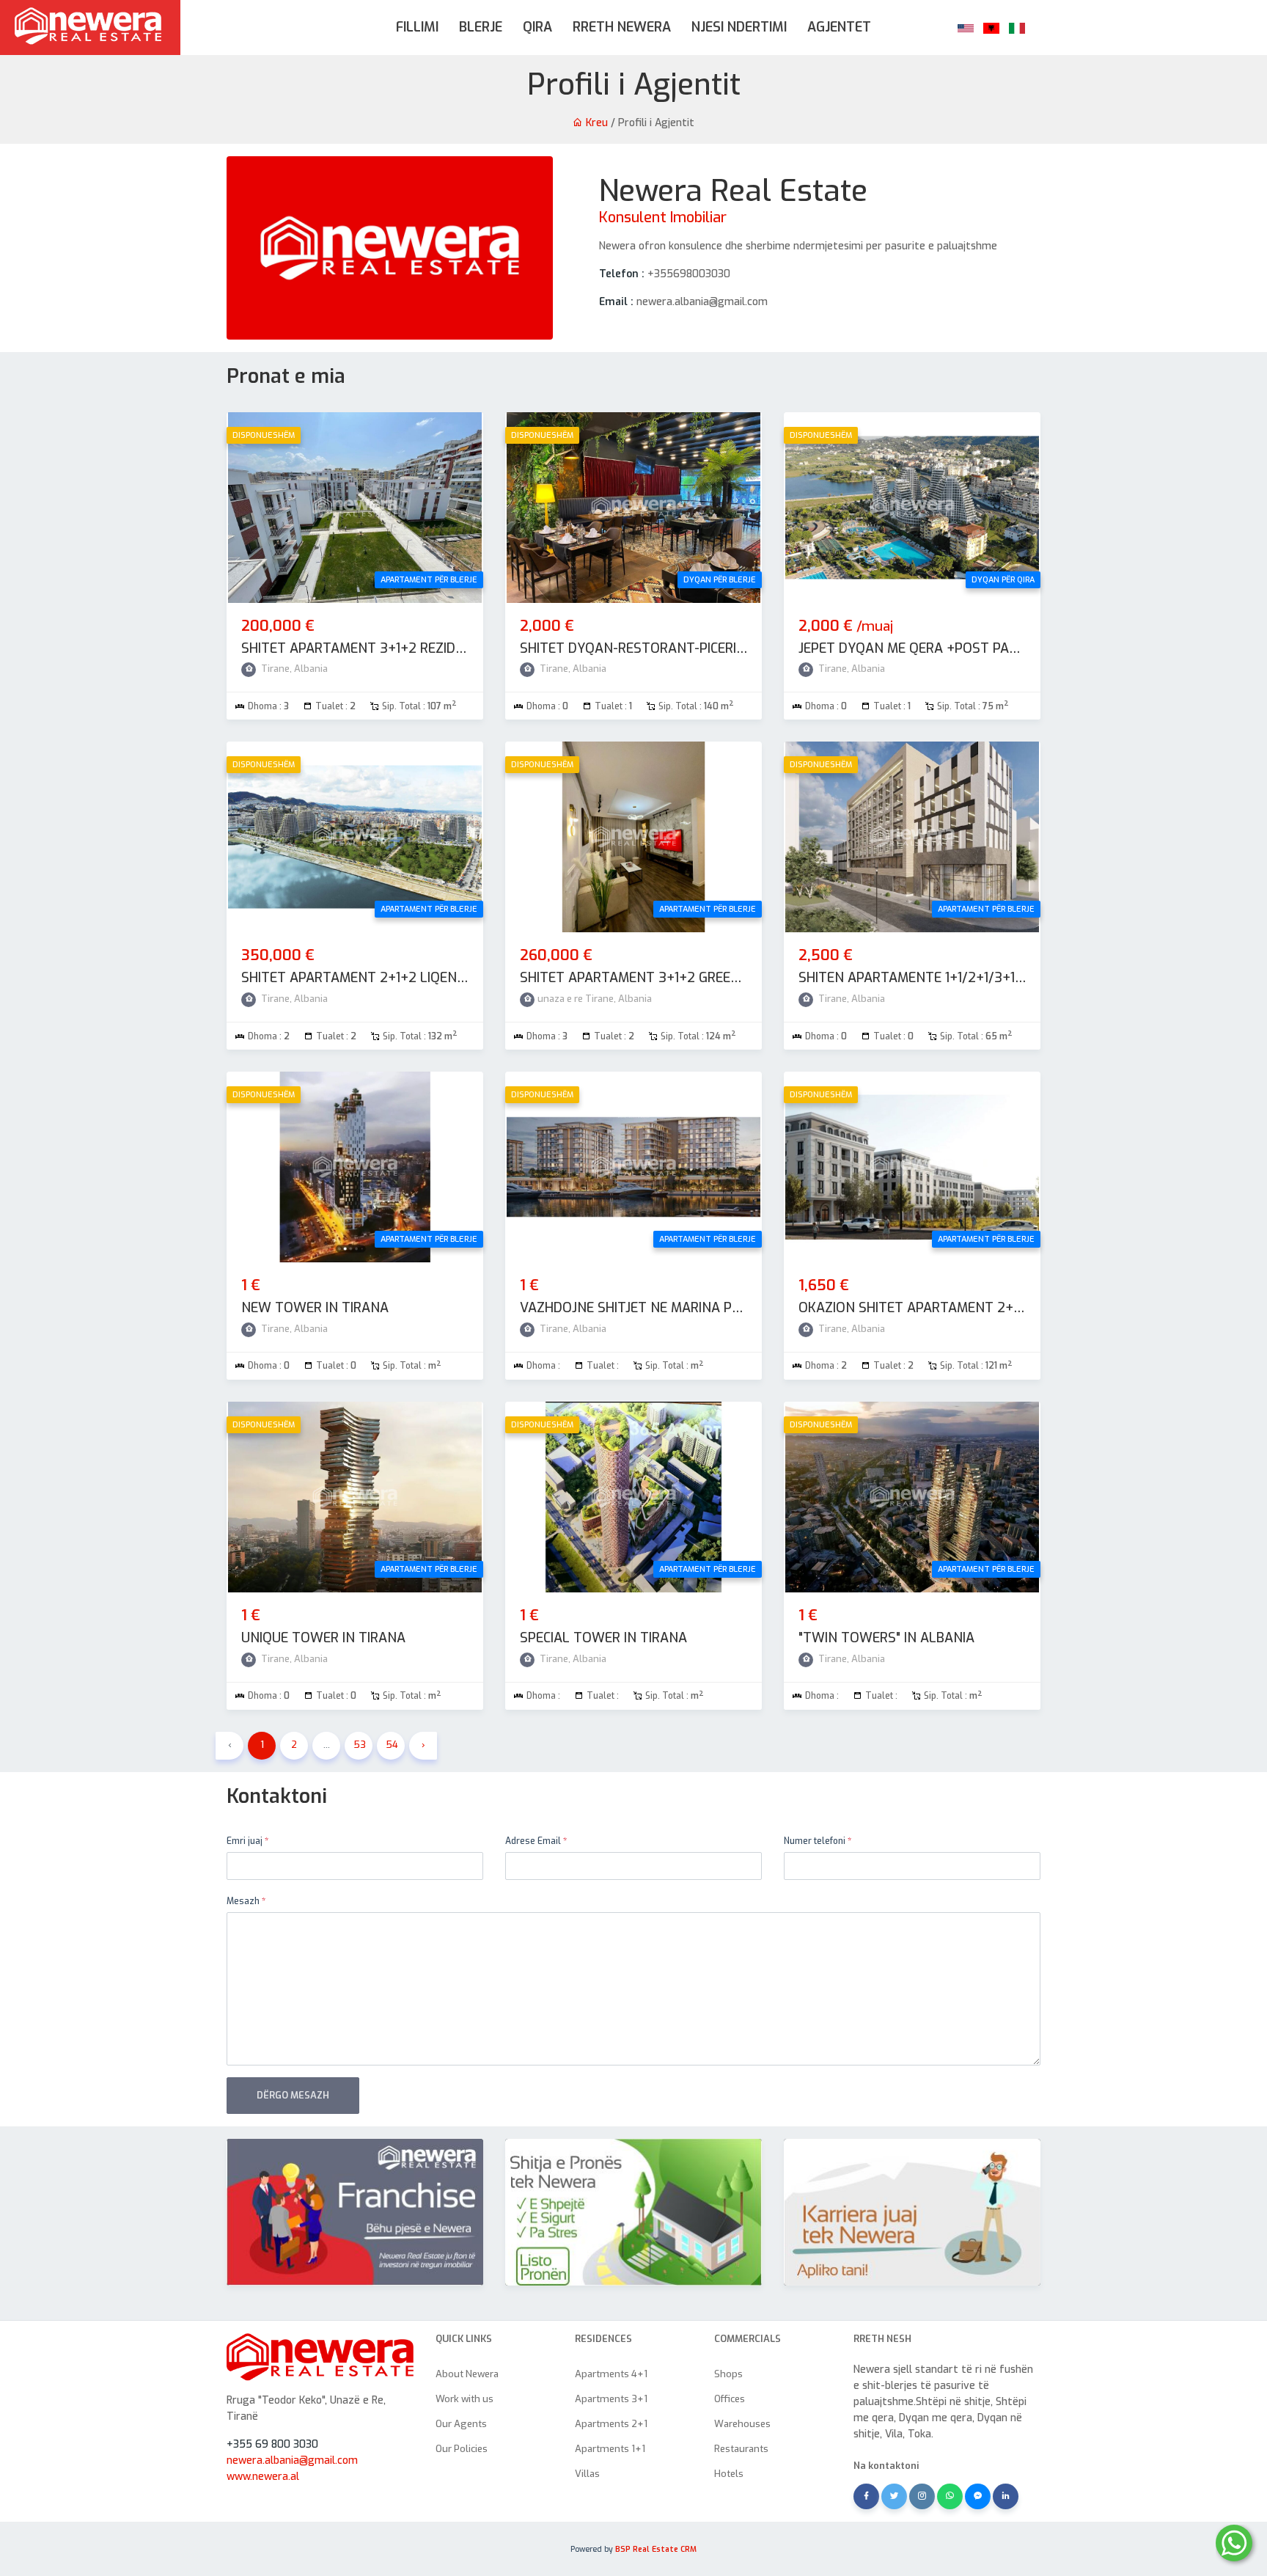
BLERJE (481, 27)
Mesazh (246, 1901)
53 (360, 1745)
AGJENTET (839, 27)
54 (392, 1745)
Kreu (595, 123)
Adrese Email (536, 1841)
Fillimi (417, 27)
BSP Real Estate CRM (656, 2549)
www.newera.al (263, 2477)
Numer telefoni (818, 1841)
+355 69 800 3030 (272, 2444)
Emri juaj (247, 1841)
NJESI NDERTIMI (739, 27)
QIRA (537, 27)
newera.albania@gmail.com (292, 2460)
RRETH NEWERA (622, 27)
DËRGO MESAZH (293, 2095)
